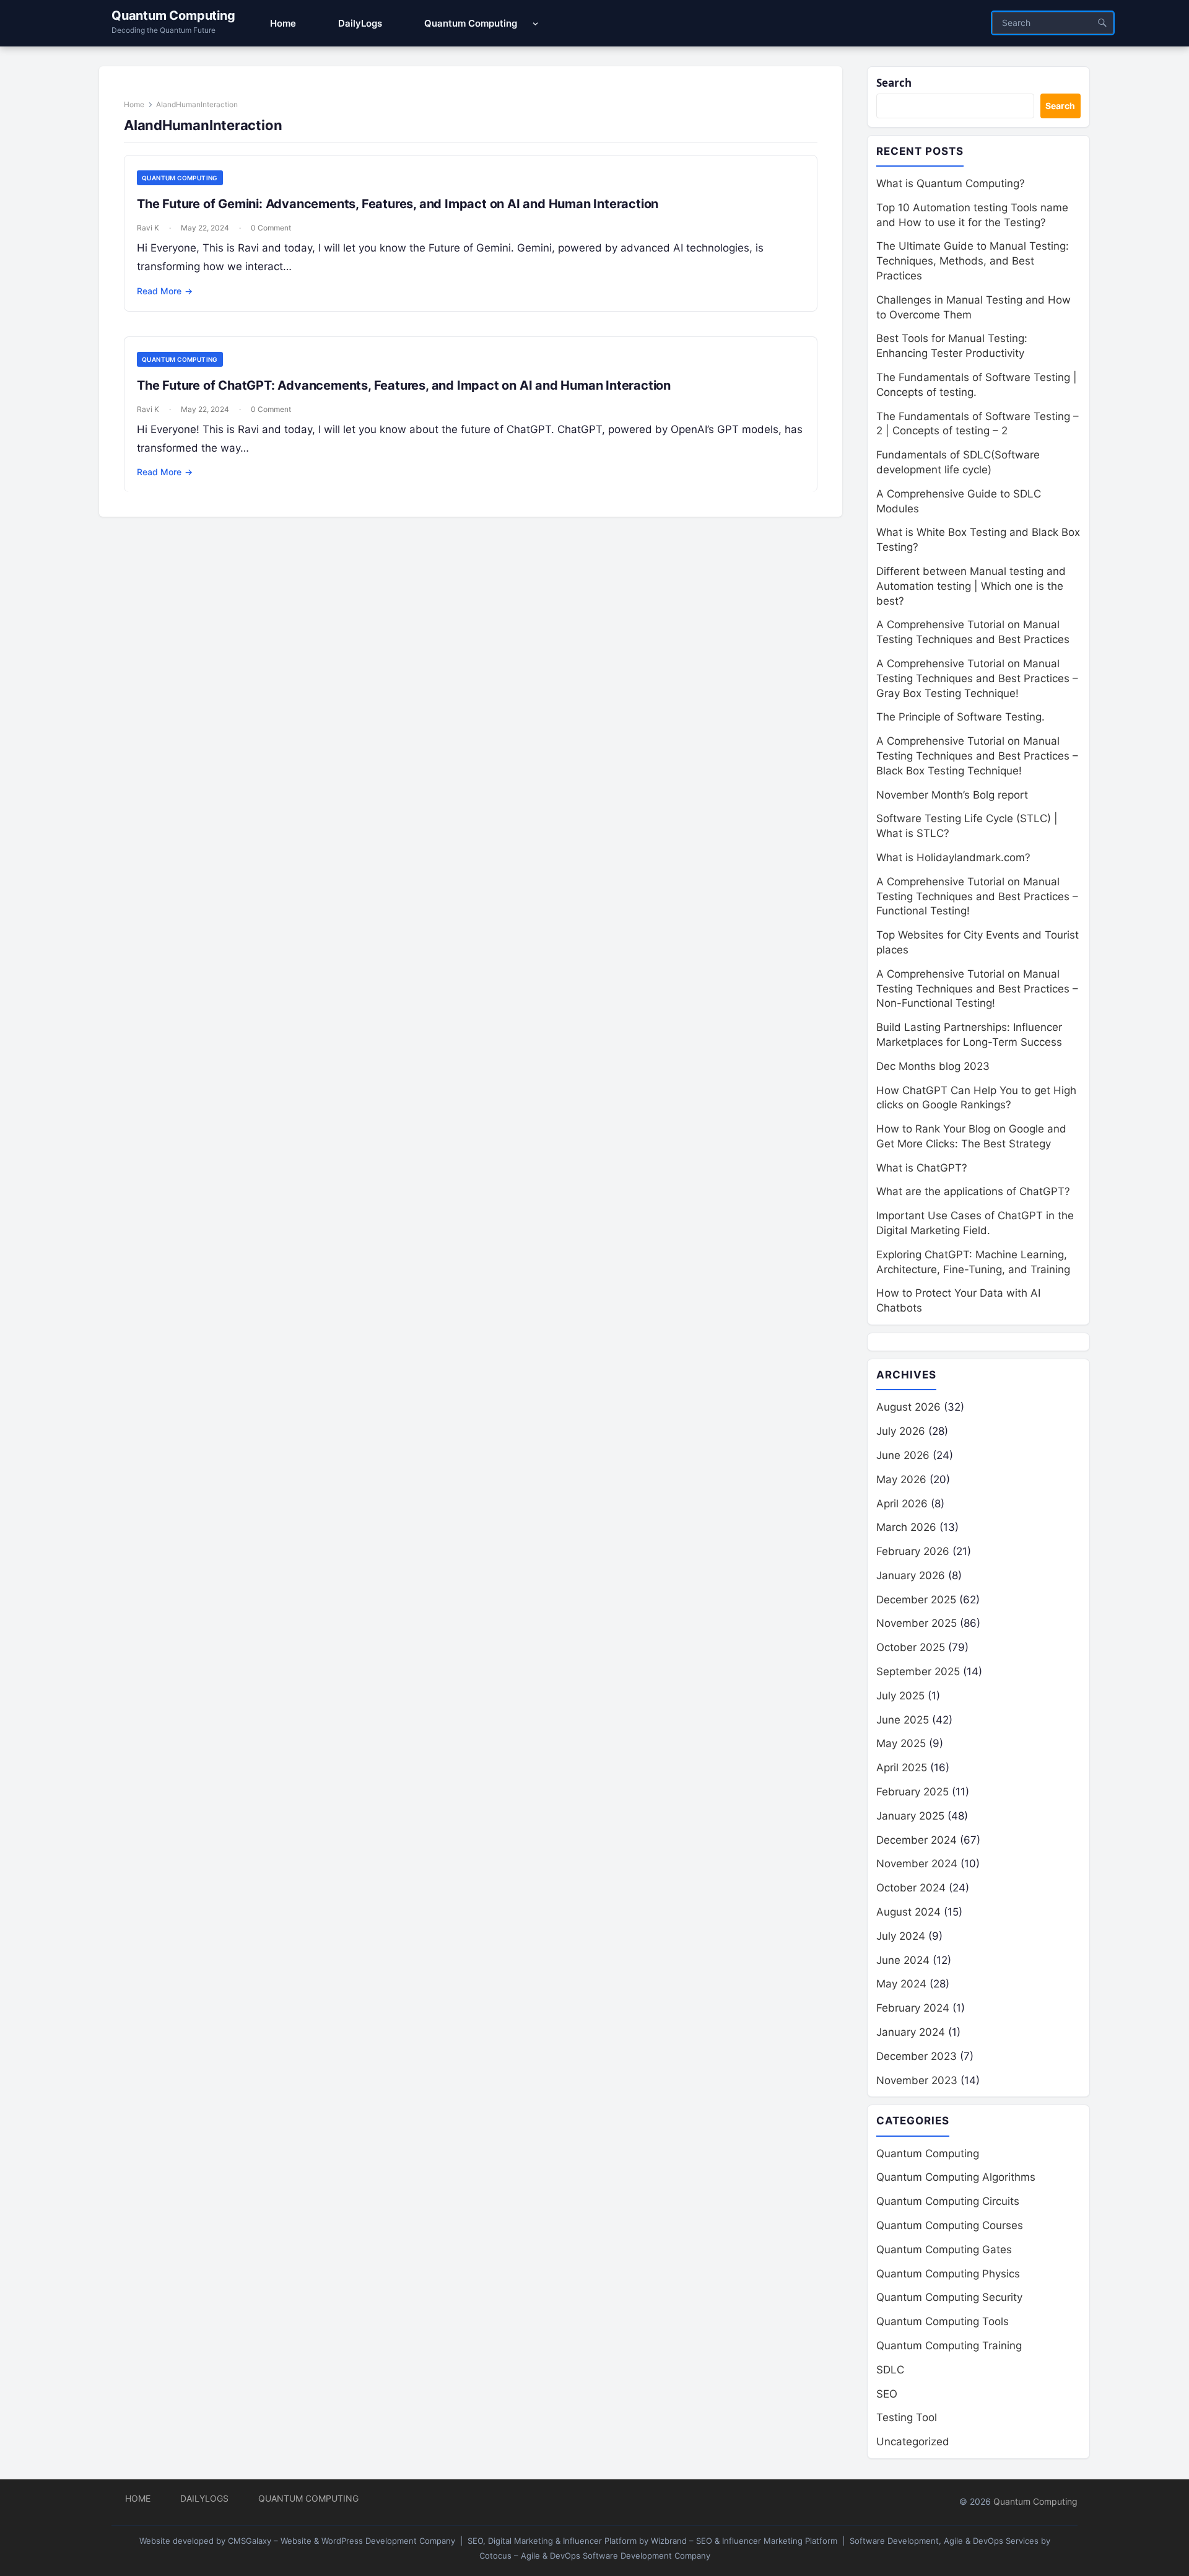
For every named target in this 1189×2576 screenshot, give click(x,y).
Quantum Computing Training (949, 2346)
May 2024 (901, 1984)
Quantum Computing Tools (943, 2321)
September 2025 (918, 1671)
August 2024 (908, 1912)
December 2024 (917, 1840)
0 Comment (271, 228)
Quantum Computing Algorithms (956, 2177)
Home (134, 104)
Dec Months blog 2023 (933, 1066)
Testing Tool (907, 2417)
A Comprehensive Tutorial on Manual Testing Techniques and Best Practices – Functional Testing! (977, 896)
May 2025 (901, 1743)
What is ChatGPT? (922, 1168)
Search (894, 83)
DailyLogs (204, 2498)
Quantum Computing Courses (950, 2225)
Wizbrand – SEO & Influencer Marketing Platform (744, 2541)
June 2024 (903, 1960)
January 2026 (911, 1575)
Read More (165, 291)
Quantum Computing (173, 15)
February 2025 (912, 1792)
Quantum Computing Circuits (948, 2201)
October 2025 (911, 1647)
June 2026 (903, 1455)
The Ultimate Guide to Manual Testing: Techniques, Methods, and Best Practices (973, 261)
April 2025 (902, 1768)
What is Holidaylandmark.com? (953, 857)
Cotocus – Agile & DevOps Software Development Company (595, 2556)
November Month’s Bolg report (952, 795)
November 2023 (917, 2080)
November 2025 (917, 1623)
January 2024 (911, 2032)
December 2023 (917, 2056)
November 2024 (917, 1864)
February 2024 (913, 2008)
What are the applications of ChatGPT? (973, 1191)
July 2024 (901, 1936)
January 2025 (910, 1816)
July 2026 (901, 1431)
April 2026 (902, 1504)
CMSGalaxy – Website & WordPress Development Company (342, 2541)
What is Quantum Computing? (951, 183)
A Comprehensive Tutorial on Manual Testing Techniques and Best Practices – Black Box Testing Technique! (977, 756)
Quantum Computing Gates (944, 2250)
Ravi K (148, 228)
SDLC (890, 2370)
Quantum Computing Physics (948, 2274)
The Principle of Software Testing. (960, 717)
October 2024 (911, 1888)
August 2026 (908, 1407)
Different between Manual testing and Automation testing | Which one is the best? (971, 586)
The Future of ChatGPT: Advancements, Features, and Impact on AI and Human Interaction (404, 385)
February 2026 (913, 1551)
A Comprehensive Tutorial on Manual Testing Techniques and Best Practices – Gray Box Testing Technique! (977, 678)
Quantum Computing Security (949, 2297)
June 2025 (903, 1720)
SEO (887, 2394)
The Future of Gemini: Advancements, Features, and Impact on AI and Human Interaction (398, 204)
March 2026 (906, 1527)
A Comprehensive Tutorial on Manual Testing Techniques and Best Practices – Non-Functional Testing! (977, 989)
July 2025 (900, 1696)
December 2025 (916, 1600)
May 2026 (901, 1479)
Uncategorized (913, 2442)
